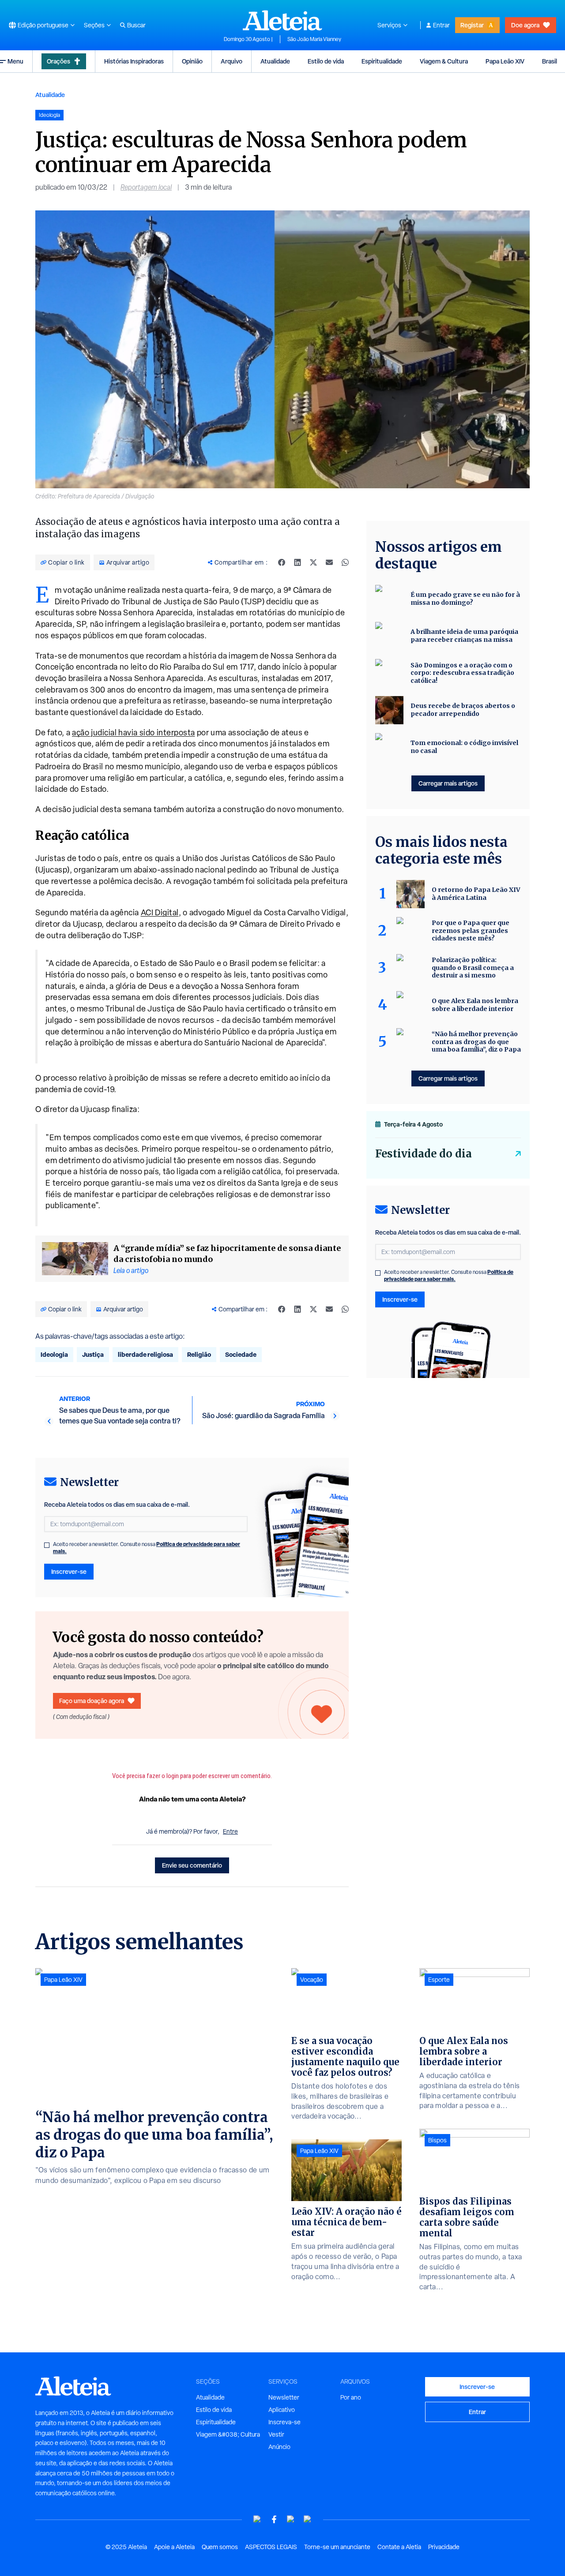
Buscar (136, 25)
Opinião (192, 61)
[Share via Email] (329, 562)
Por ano (351, 2397)
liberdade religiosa (145, 1354)
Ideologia (54, 1354)
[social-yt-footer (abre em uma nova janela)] (257, 2519)
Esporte (439, 1980)
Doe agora (525, 25)
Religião (199, 1354)
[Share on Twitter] (313, 562)
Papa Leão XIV (505, 61)
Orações (58, 61)
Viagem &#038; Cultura (228, 2434)
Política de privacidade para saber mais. (449, 1275)
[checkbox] (47, 1545)
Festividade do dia (424, 1154)
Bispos (437, 2140)
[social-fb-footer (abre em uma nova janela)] (274, 2519)
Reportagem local (146, 187)
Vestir (276, 2434)
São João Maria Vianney (314, 39)
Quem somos (220, 2547)
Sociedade (241, 1354)
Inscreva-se (284, 2422)
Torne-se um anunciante (337, 2547)
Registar (472, 25)
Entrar (441, 25)
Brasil (550, 61)
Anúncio (279, 2447)
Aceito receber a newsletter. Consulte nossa (147, 1548)
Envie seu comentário (192, 1865)
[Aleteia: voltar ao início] (282, 20)
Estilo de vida (326, 61)
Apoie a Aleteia (174, 2547)
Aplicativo (282, 2410)
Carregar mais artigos (448, 783)
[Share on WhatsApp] (345, 562)
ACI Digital (160, 912)
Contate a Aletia (399, 2547)
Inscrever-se (69, 1571)
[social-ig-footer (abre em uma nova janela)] (308, 2519)
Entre (230, 1831)
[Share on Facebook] (282, 562)
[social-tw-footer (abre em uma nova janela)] (291, 2519)
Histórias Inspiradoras (134, 61)
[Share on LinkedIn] (298, 562)
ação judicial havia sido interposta (134, 732)
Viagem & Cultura (444, 61)
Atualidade (275, 61)
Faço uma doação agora (92, 1701)
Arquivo (232, 61)
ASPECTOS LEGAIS (271, 2547)
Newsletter (284, 2397)
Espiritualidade (382, 61)
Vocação (312, 1980)
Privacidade (444, 2547)
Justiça (93, 1354)
